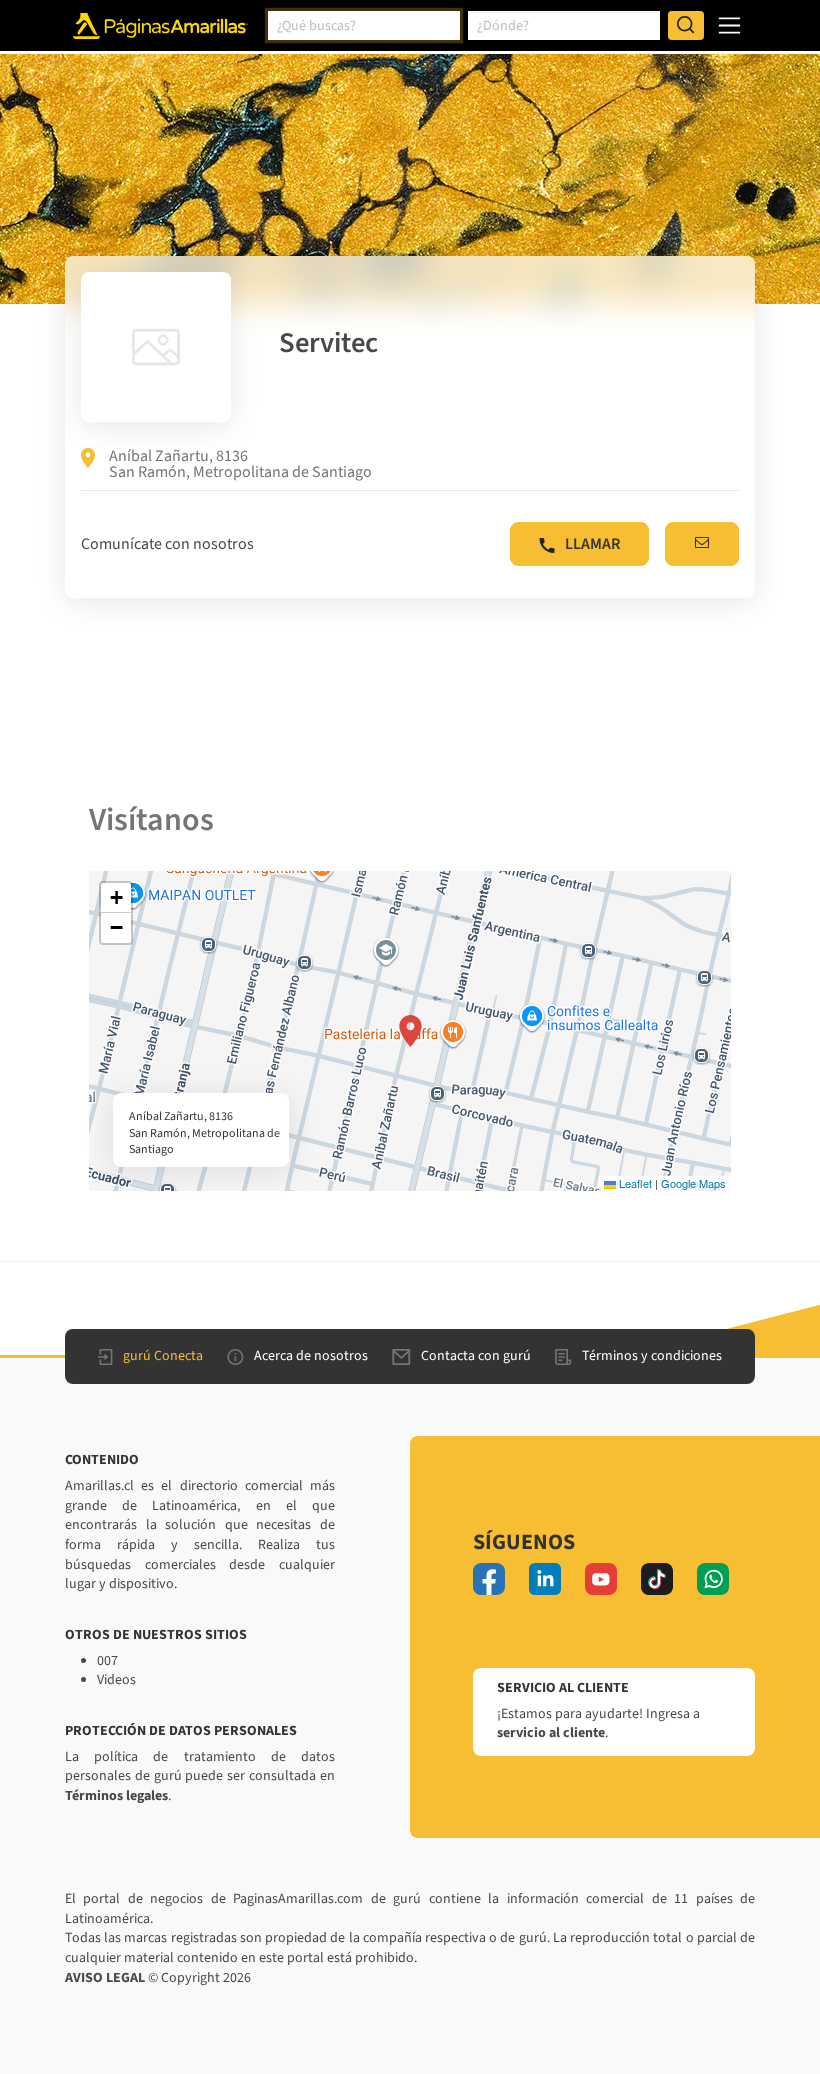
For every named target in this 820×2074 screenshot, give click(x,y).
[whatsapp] (713, 1579)
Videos (116, 1680)
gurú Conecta (163, 1356)
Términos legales (116, 1796)
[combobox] (364, 26)
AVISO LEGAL (105, 1978)
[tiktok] (657, 1579)
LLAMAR (592, 544)
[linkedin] (545, 1579)
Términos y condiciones (652, 1356)
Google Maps (693, 1183)
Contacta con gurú (476, 1356)
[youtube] (601, 1579)
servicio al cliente (551, 1733)
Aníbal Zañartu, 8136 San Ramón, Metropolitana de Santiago (240, 464)
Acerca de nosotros (311, 1356)
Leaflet (634, 1183)
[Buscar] (686, 26)
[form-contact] (702, 544)
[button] (410, 1031)
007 (107, 1661)
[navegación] (729, 25)
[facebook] (489, 1579)
